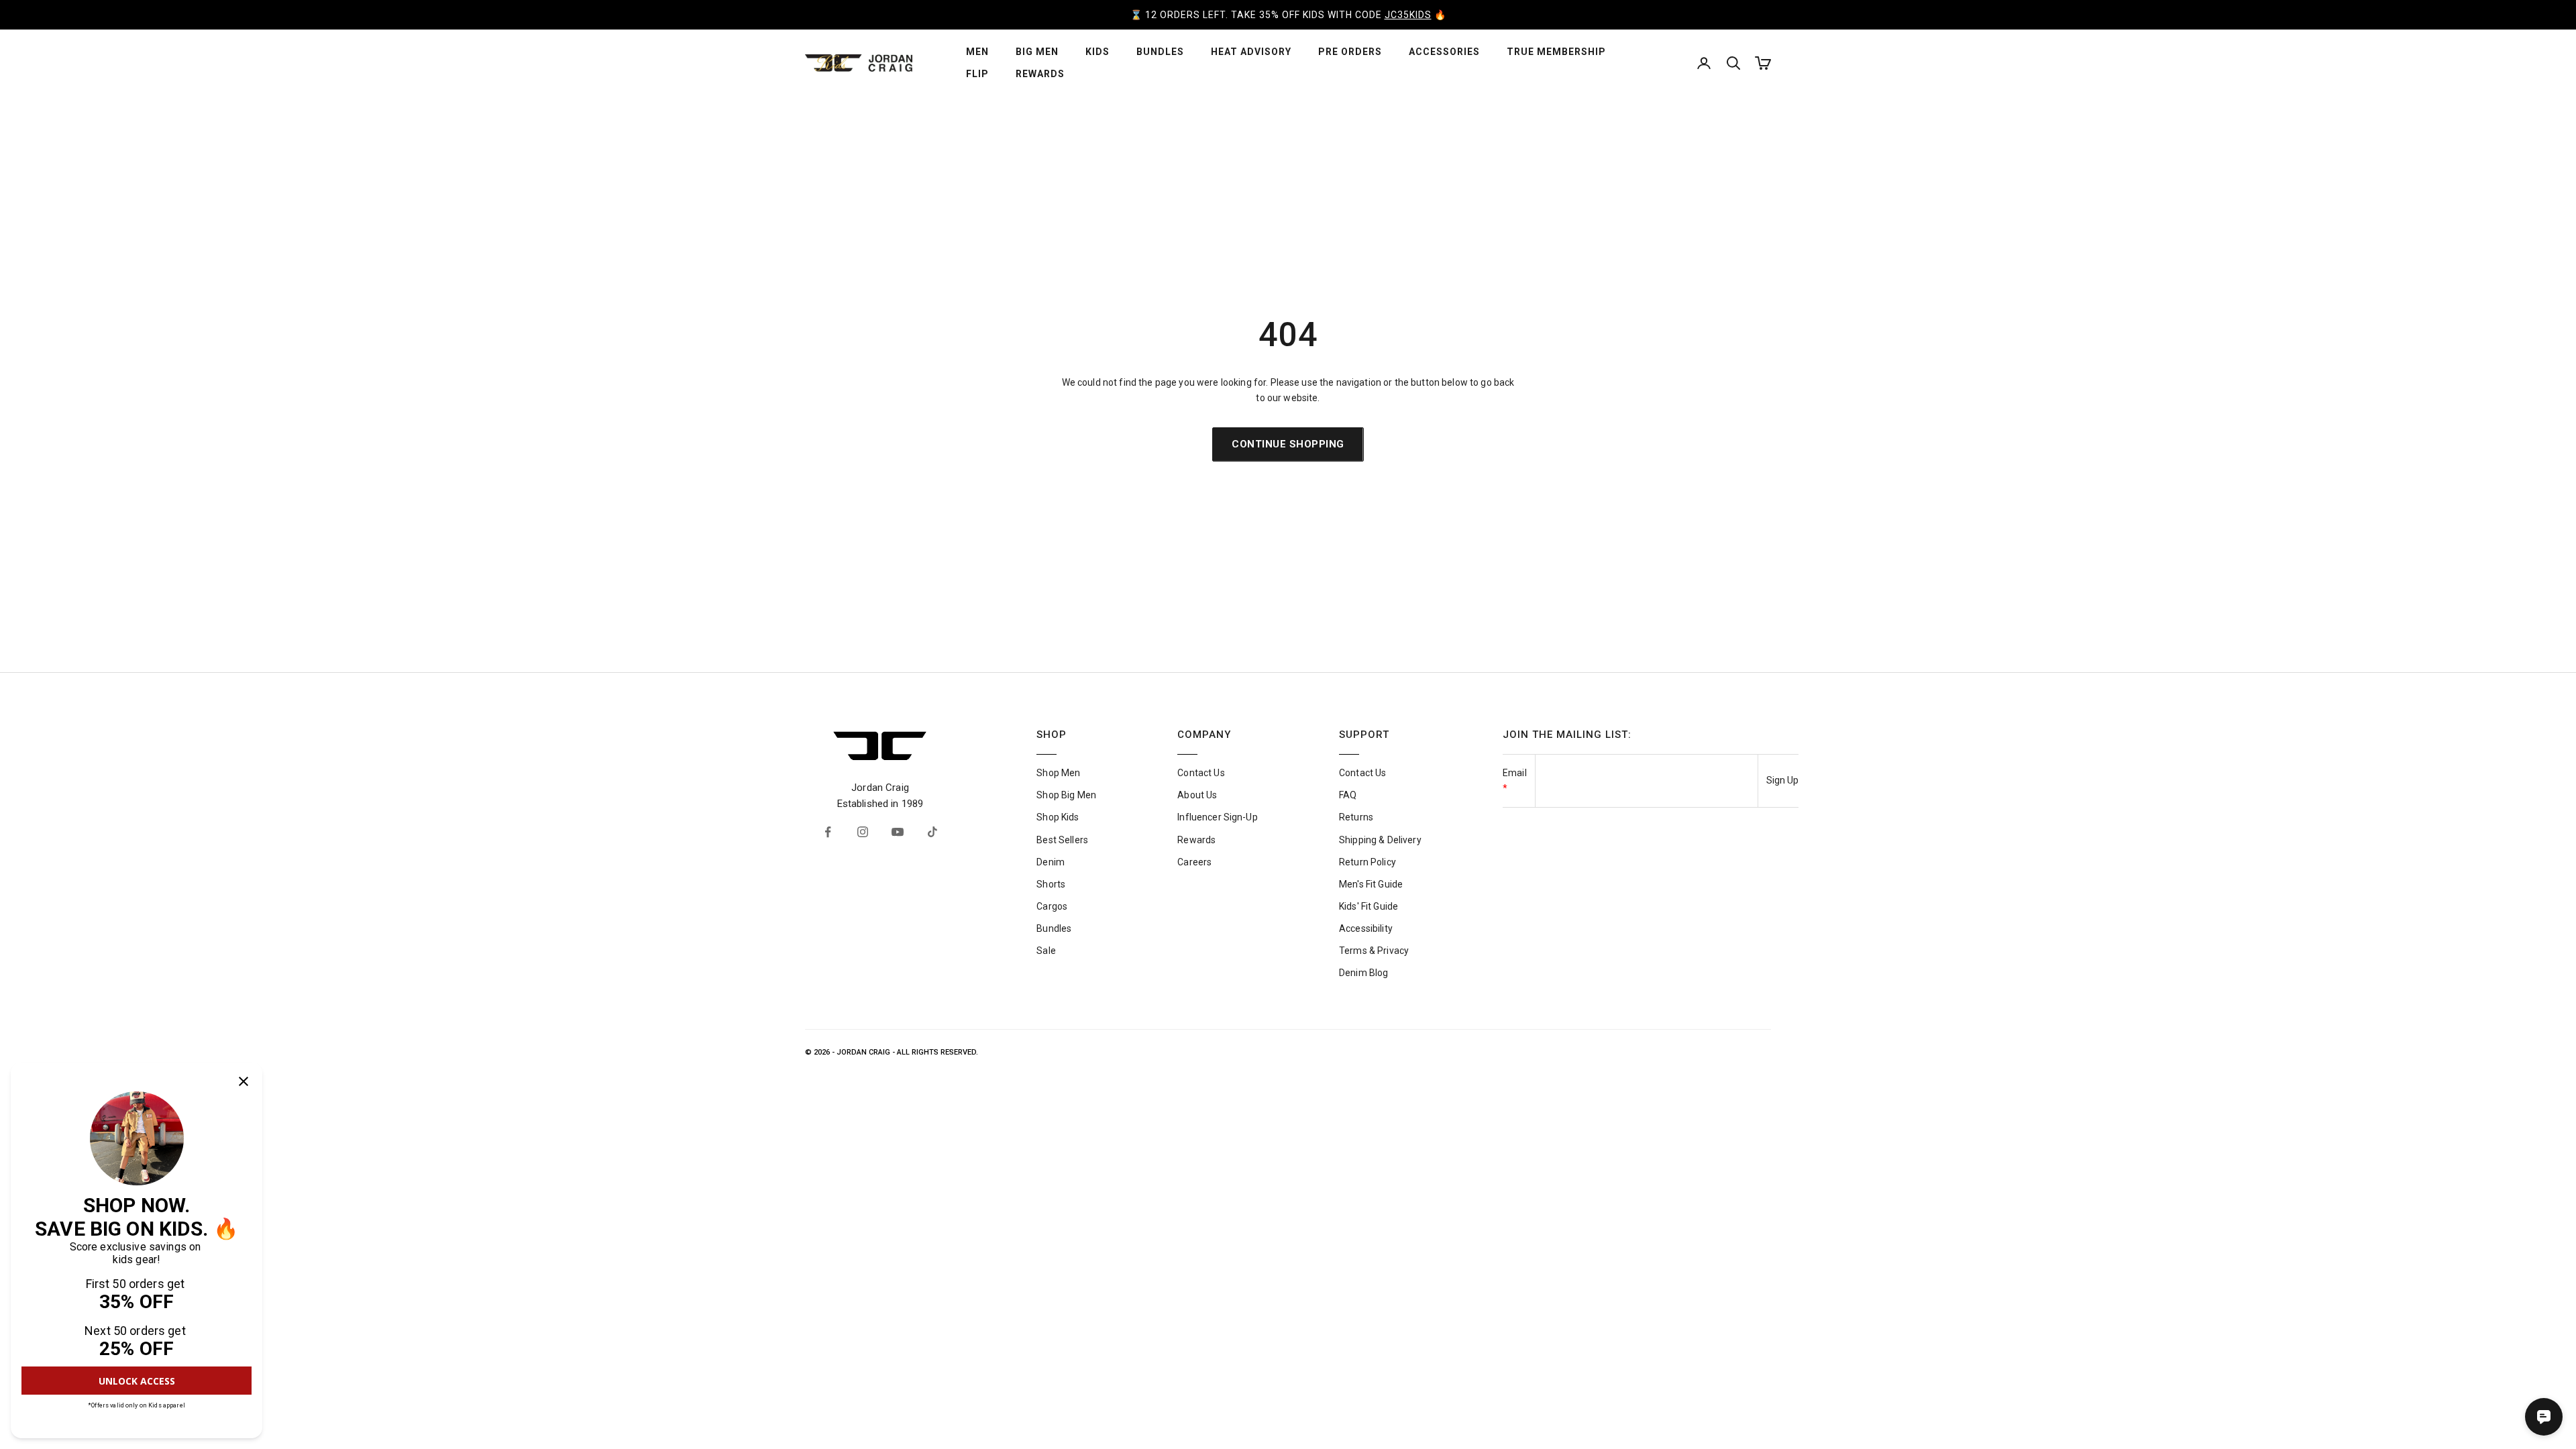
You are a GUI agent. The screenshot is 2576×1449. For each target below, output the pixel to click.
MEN (977, 52)
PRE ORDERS (1350, 52)
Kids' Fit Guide (1368, 906)
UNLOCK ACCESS (137, 1381)
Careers (1194, 862)
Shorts (1051, 884)
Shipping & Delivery (1380, 840)
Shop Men (1058, 773)
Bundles (1054, 928)
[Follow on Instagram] (863, 832)
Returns (1356, 817)
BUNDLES (1160, 52)
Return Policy (1367, 862)
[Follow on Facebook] (828, 832)
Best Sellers (1062, 840)
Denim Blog (1363, 973)
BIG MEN (1037, 52)
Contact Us (1201, 773)
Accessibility (1366, 928)
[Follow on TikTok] (932, 832)
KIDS (1097, 52)
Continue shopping (1288, 444)
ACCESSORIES (1444, 52)
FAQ (1348, 795)
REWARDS (1040, 74)
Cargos (1052, 906)
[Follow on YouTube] (898, 832)
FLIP (977, 74)
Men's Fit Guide (1371, 884)
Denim (1051, 862)
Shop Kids (1058, 817)
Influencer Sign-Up (1218, 817)
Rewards (1196, 840)
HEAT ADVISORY (1251, 52)
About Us (1197, 795)
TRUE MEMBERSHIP (1556, 52)
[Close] (244, 1081)
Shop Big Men (1066, 795)
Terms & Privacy (1374, 951)
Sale (1046, 951)
